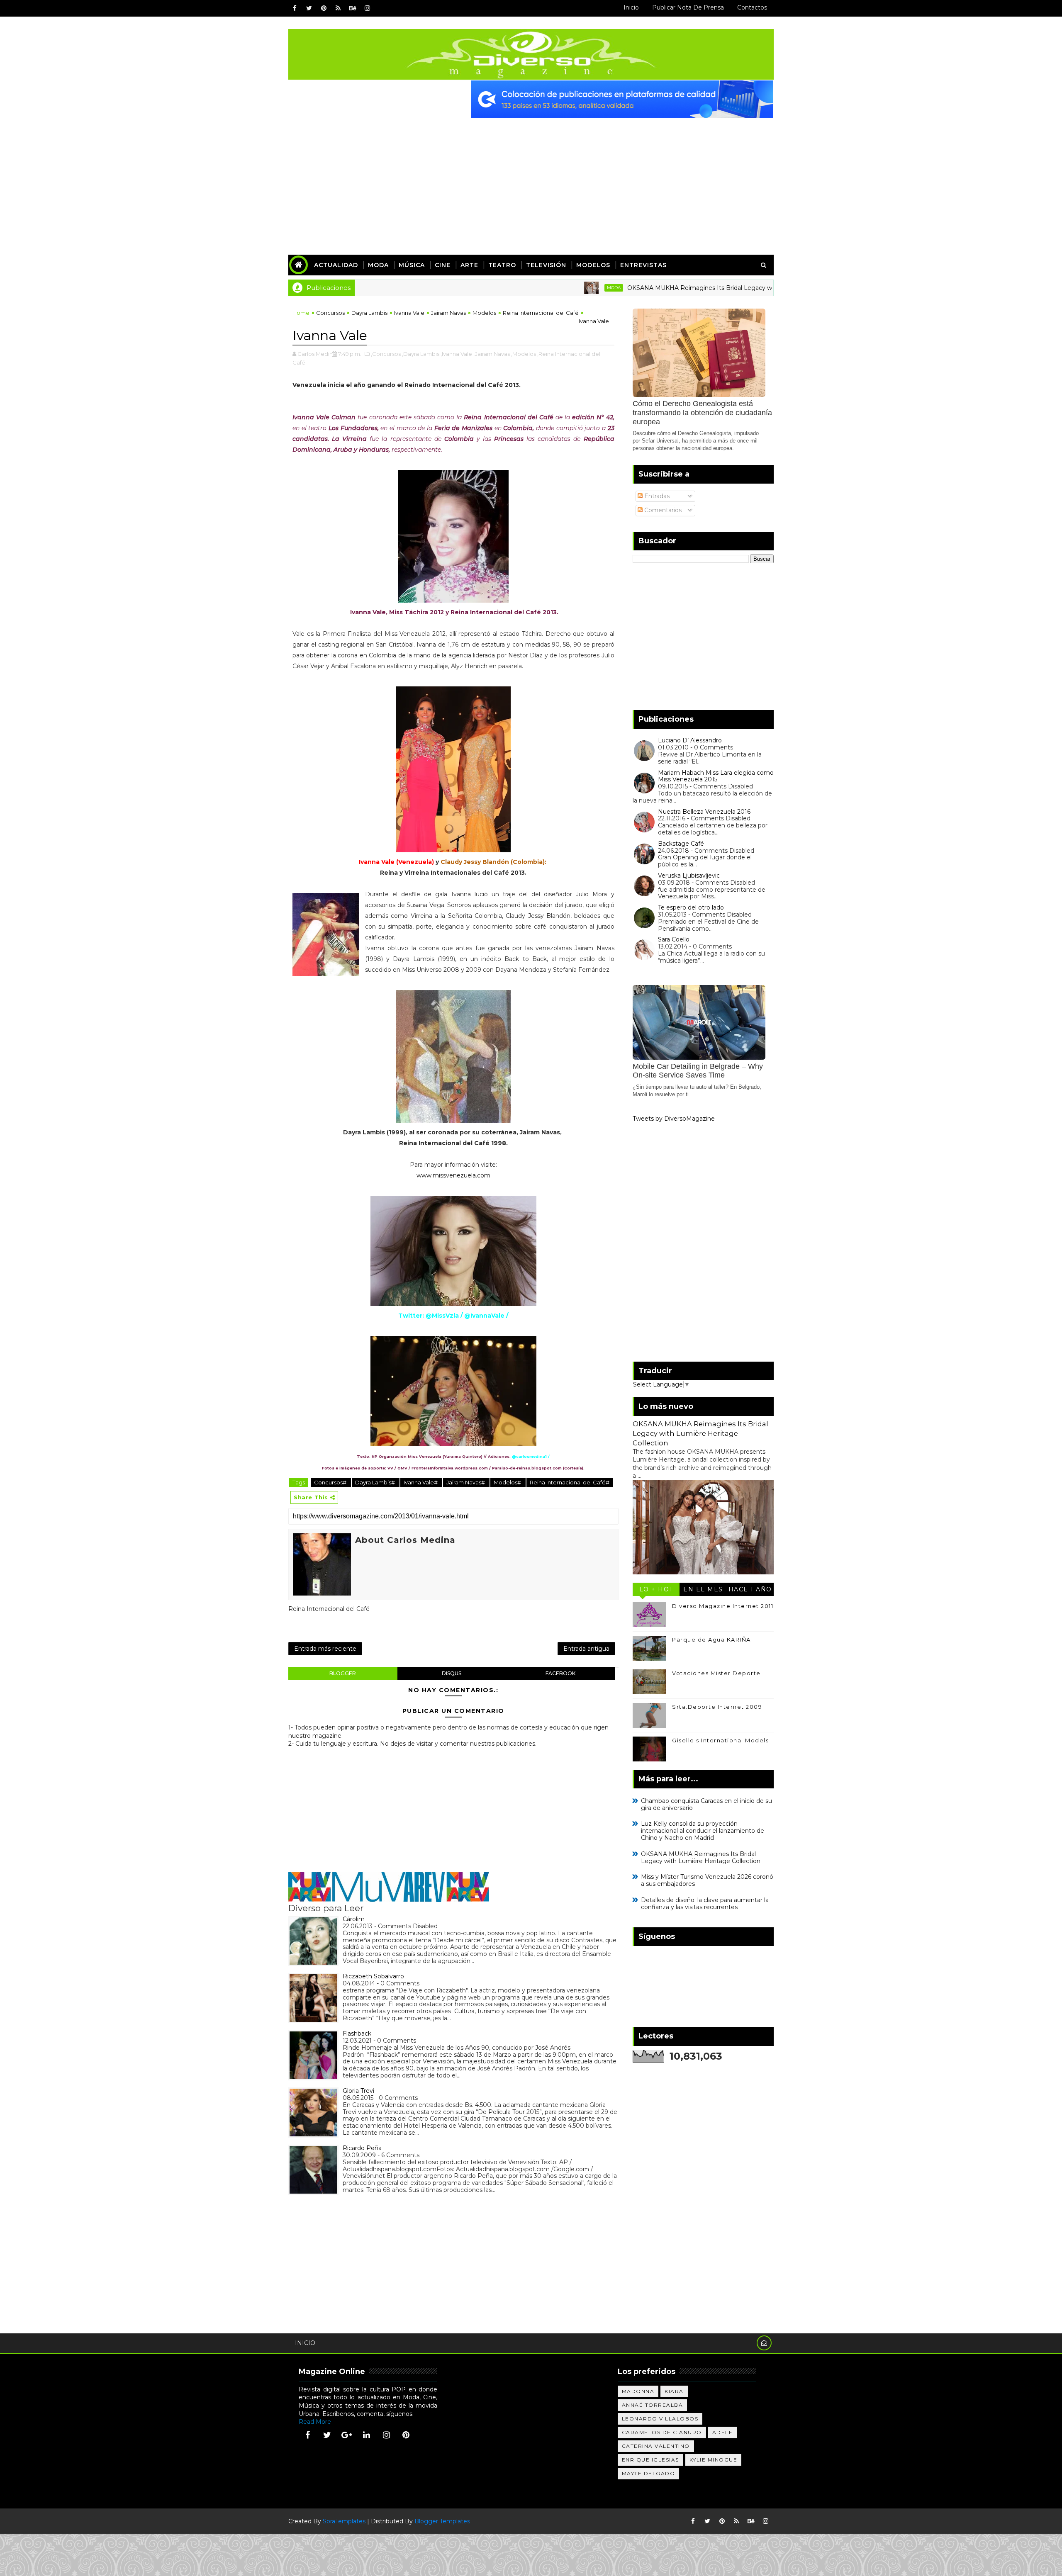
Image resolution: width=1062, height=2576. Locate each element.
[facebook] (295, 8)
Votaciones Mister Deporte (716, 1673)
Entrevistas (643, 265)
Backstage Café (681, 844)
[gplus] (347, 2435)
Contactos (752, 7)
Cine (443, 265)
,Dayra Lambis (421, 354)
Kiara (674, 2391)
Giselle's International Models (720, 1740)
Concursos (330, 313)
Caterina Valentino (656, 2446)
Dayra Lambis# (376, 1482)
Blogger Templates (442, 2521)
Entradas (656, 496)
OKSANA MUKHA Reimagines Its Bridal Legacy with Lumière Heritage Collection (654, 288)
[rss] (338, 8)
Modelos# (508, 1482)
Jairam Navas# (466, 1482)
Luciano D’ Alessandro (690, 740)
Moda (378, 265)
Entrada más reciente (325, 1649)
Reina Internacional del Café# (570, 1482)
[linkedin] (367, 2435)
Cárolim (354, 1919)
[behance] (353, 8)
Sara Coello (674, 939)
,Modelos (524, 354)
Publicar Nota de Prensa (688, 7)
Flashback (357, 2034)
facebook (560, 1673)
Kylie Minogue (714, 2460)
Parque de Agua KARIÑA (711, 1639)
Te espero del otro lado (691, 907)
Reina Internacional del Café (541, 313)
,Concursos (386, 354)
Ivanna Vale (409, 313)
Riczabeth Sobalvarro (373, 1976)
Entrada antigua (586, 1649)
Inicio (631, 7)
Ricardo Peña (362, 2148)
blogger (343, 1673)
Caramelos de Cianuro (662, 2432)
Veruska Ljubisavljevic (689, 876)
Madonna (638, 2391)
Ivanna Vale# (421, 1482)
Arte (469, 265)
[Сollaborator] (622, 99)
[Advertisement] (531, 180)
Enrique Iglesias (650, 2460)
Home (301, 313)
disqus (452, 1673)
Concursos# (331, 1482)
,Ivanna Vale (456, 354)
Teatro (502, 265)
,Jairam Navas (492, 354)
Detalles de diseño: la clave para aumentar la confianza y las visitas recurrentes (705, 1903)
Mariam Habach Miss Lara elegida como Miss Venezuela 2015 (716, 776)
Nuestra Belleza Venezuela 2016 (704, 812)
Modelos (593, 265)
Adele (723, 2432)
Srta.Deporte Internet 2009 (717, 1707)
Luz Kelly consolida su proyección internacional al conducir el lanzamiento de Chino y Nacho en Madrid (703, 1831)
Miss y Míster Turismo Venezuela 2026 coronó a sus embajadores (707, 1880)
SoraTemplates (344, 2521)
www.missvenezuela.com (453, 1175)
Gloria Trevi (358, 2091)
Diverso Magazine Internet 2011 (723, 1606)
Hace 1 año (750, 1589)
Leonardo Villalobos (660, 2419)
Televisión (546, 265)
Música (412, 265)
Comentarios (662, 510)
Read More (315, 2422)
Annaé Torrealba (653, 2405)
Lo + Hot (656, 1589)
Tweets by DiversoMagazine (674, 1119)
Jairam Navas (448, 313)
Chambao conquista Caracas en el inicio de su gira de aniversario (706, 1804)
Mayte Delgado (649, 2473)
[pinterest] (324, 8)
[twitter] (309, 8)
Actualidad (336, 265)
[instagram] (367, 8)
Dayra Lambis (369, 313)
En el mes (703, 1589)
